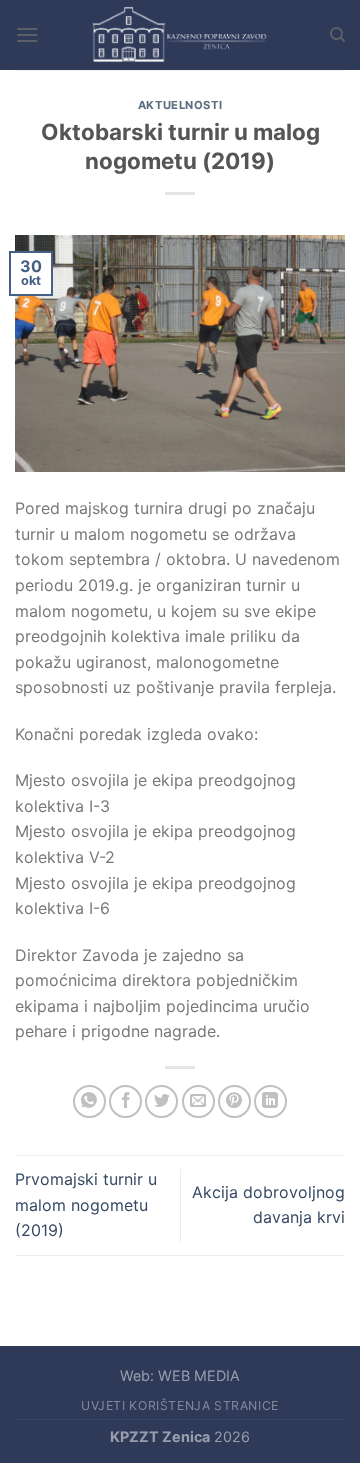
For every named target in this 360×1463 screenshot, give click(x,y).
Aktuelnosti (180, 105)
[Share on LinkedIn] (270, 1101)
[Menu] (27, 34)
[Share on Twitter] (161, 1101)
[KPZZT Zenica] (180, 35)
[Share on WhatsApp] (89, 1101)
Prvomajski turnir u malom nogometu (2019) (86, 1204)
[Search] (337, 35)
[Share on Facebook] (125, 1101)
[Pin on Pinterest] (234, 1101)
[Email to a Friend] (198, 1101)
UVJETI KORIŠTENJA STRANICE (180, 1405)
